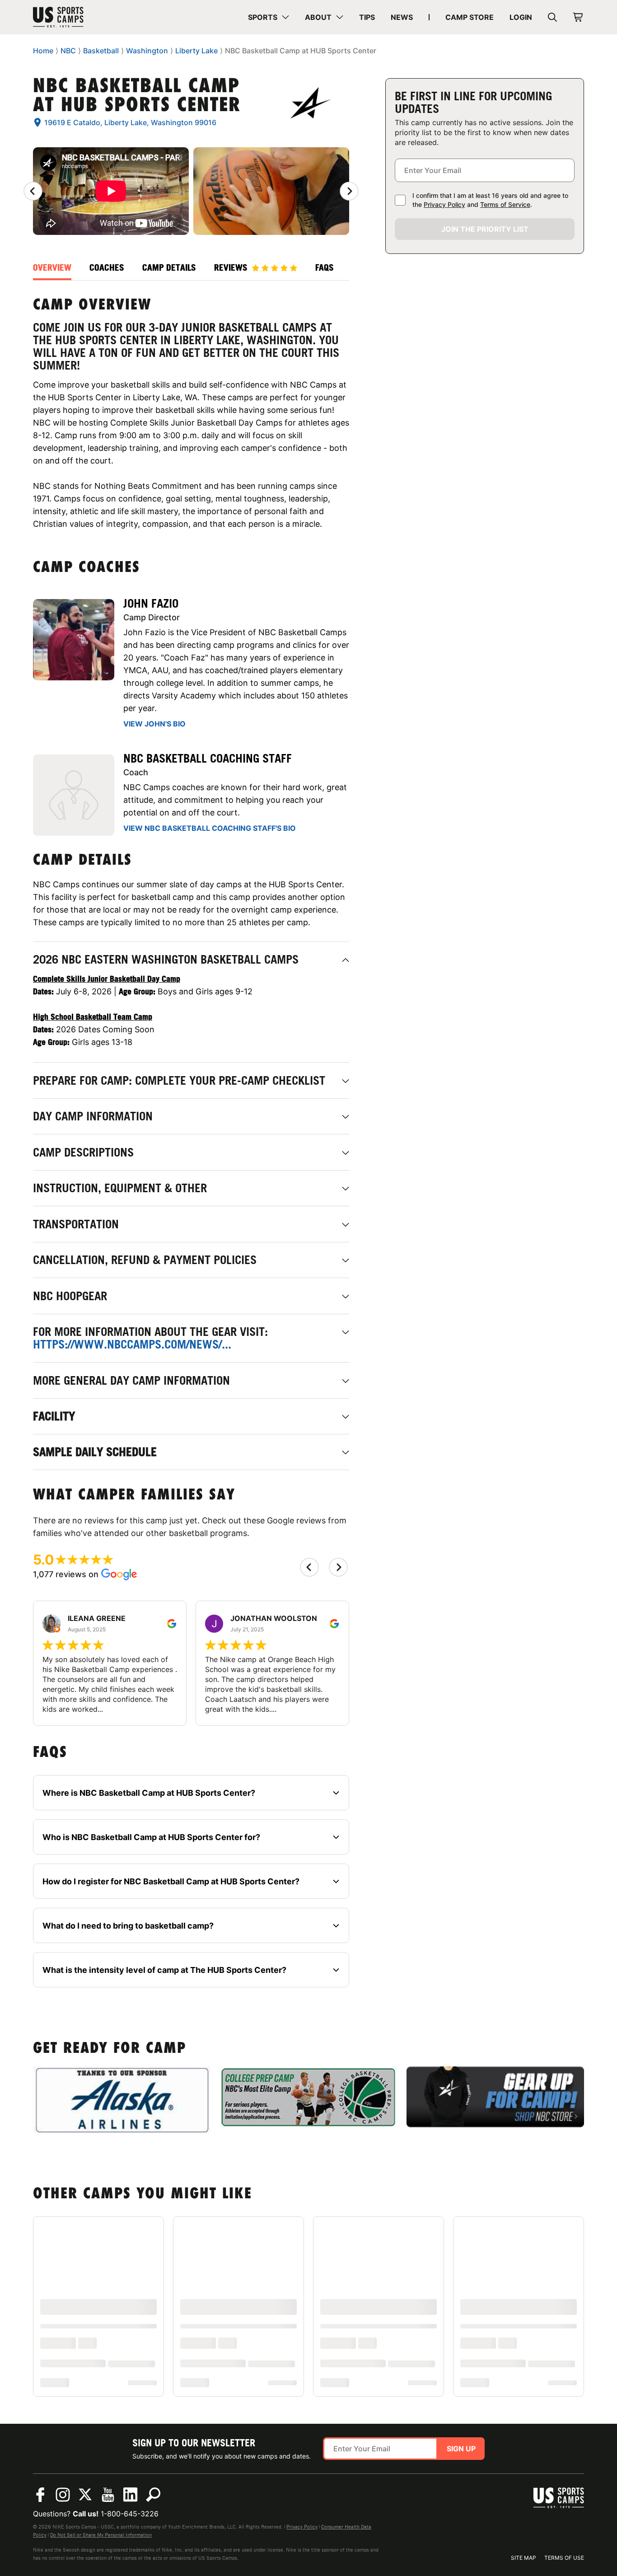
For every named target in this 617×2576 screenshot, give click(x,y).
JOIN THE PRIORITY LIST (485, 229)
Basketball (101, 51)
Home (43, 51)
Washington (147, 51)
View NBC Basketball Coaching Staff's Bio (210, 828)
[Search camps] (153, 2495)
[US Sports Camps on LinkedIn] (131, 2495)
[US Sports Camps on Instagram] (63, 2495)
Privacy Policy (444, 204)
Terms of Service (505, 204)
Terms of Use (564, 2558)
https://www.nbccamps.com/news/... (132, 1344)
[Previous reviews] (33, 191)
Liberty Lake (196, 51)
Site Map (524, 2558)
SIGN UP (461, 2449)
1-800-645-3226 (130, 2514)
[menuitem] (269, 17)
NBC (68, 51)
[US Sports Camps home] (83, 17)
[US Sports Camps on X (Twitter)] (85, 2495)
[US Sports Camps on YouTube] (108, 2495)
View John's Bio (154, 724)
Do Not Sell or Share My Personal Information (101, 2535)
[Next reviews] (349, 191)
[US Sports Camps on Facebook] (40, 2495)
